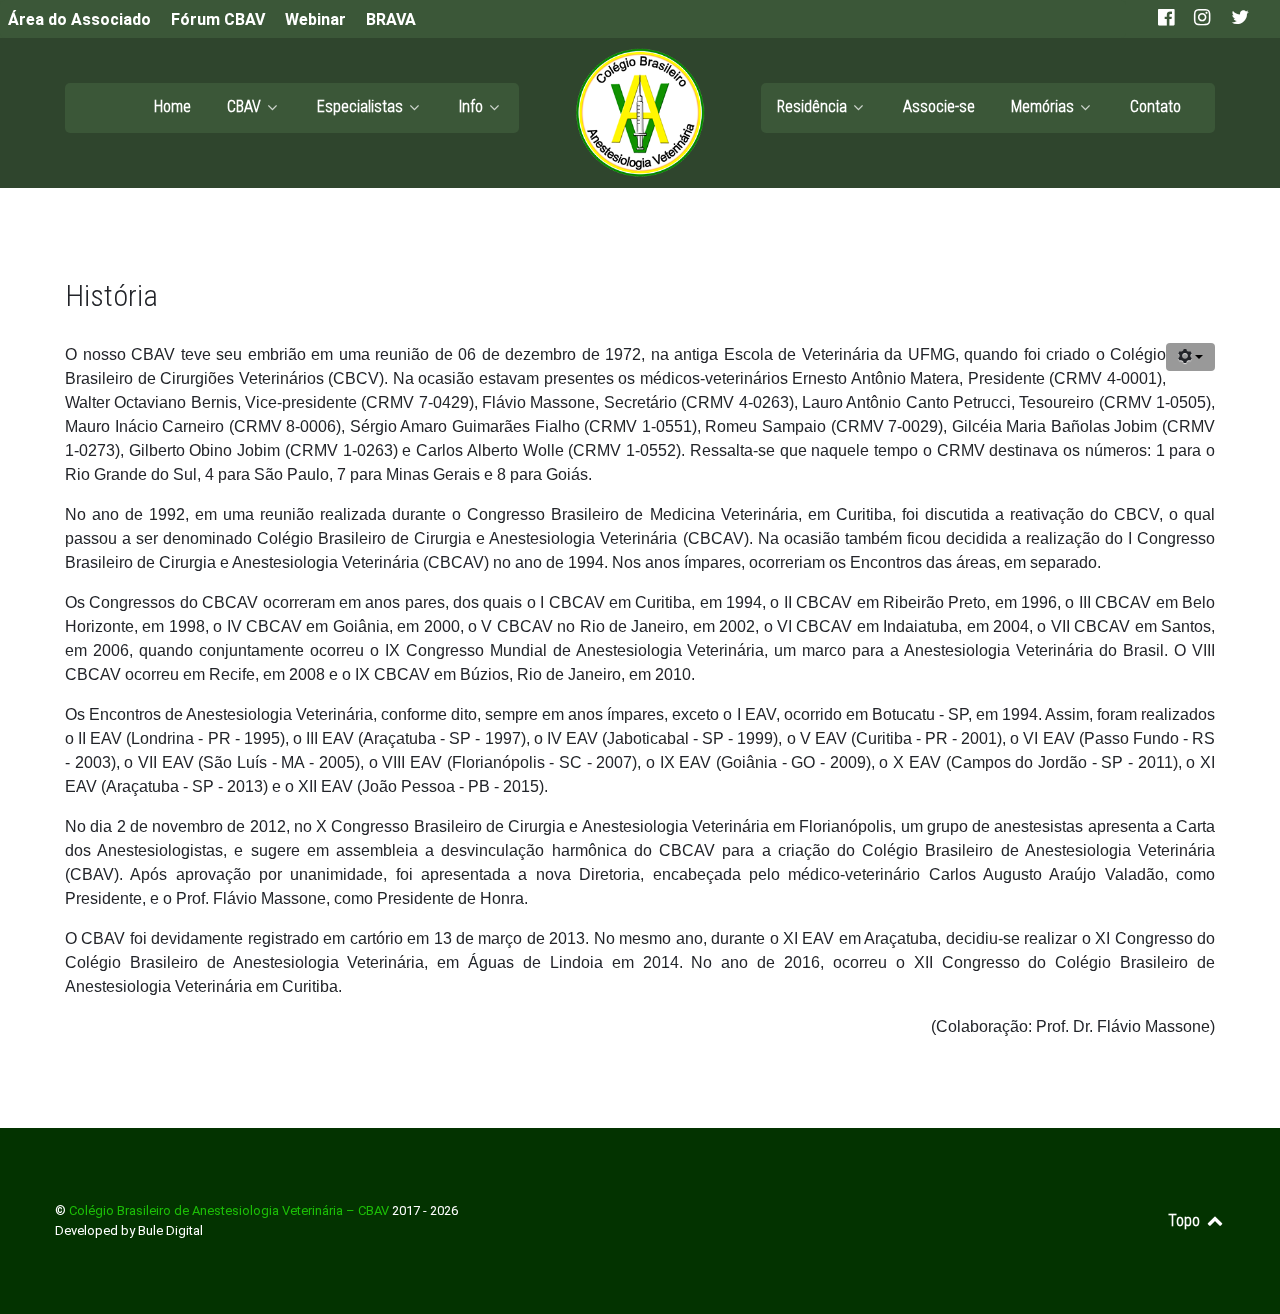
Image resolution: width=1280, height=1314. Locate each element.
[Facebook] (1168, 18)
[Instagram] (1204, 18)
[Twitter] (1239, 18)
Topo (1186, 1220)
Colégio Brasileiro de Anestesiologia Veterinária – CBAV (230, 1210)
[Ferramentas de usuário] (1190, 357)
